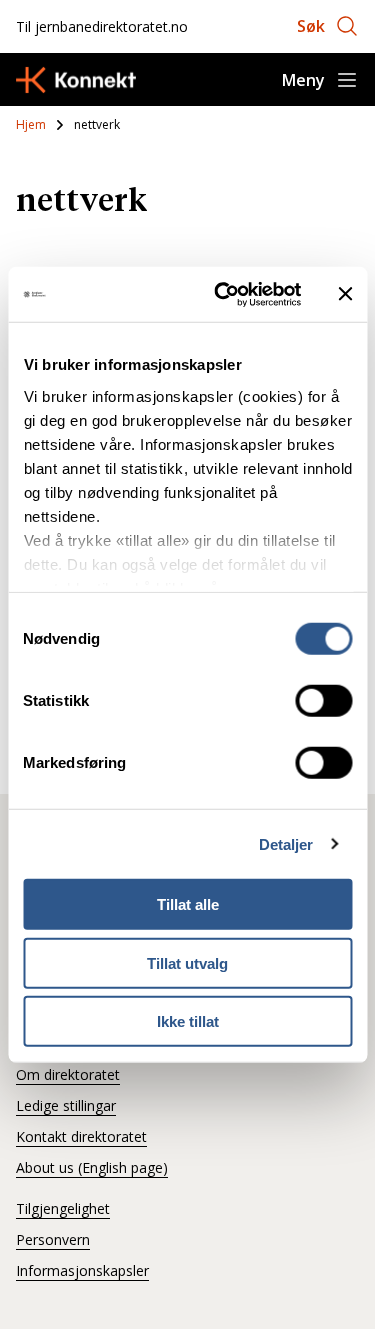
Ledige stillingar (66, 1105)
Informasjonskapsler (82, 1270)
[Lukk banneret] (345, 294)
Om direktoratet (68, 1074)
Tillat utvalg (187, 962)
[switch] (323, 701)
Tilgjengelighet (63, 1208)
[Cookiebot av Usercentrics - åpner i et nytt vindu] (223, 294)
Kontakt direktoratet (81, 1136)
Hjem (31, 124)
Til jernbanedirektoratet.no (102, 26)
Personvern (53, 1239)
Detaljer (286, 843)
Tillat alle (188, 904)
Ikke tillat (188, 1021)
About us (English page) (92, 1167)
